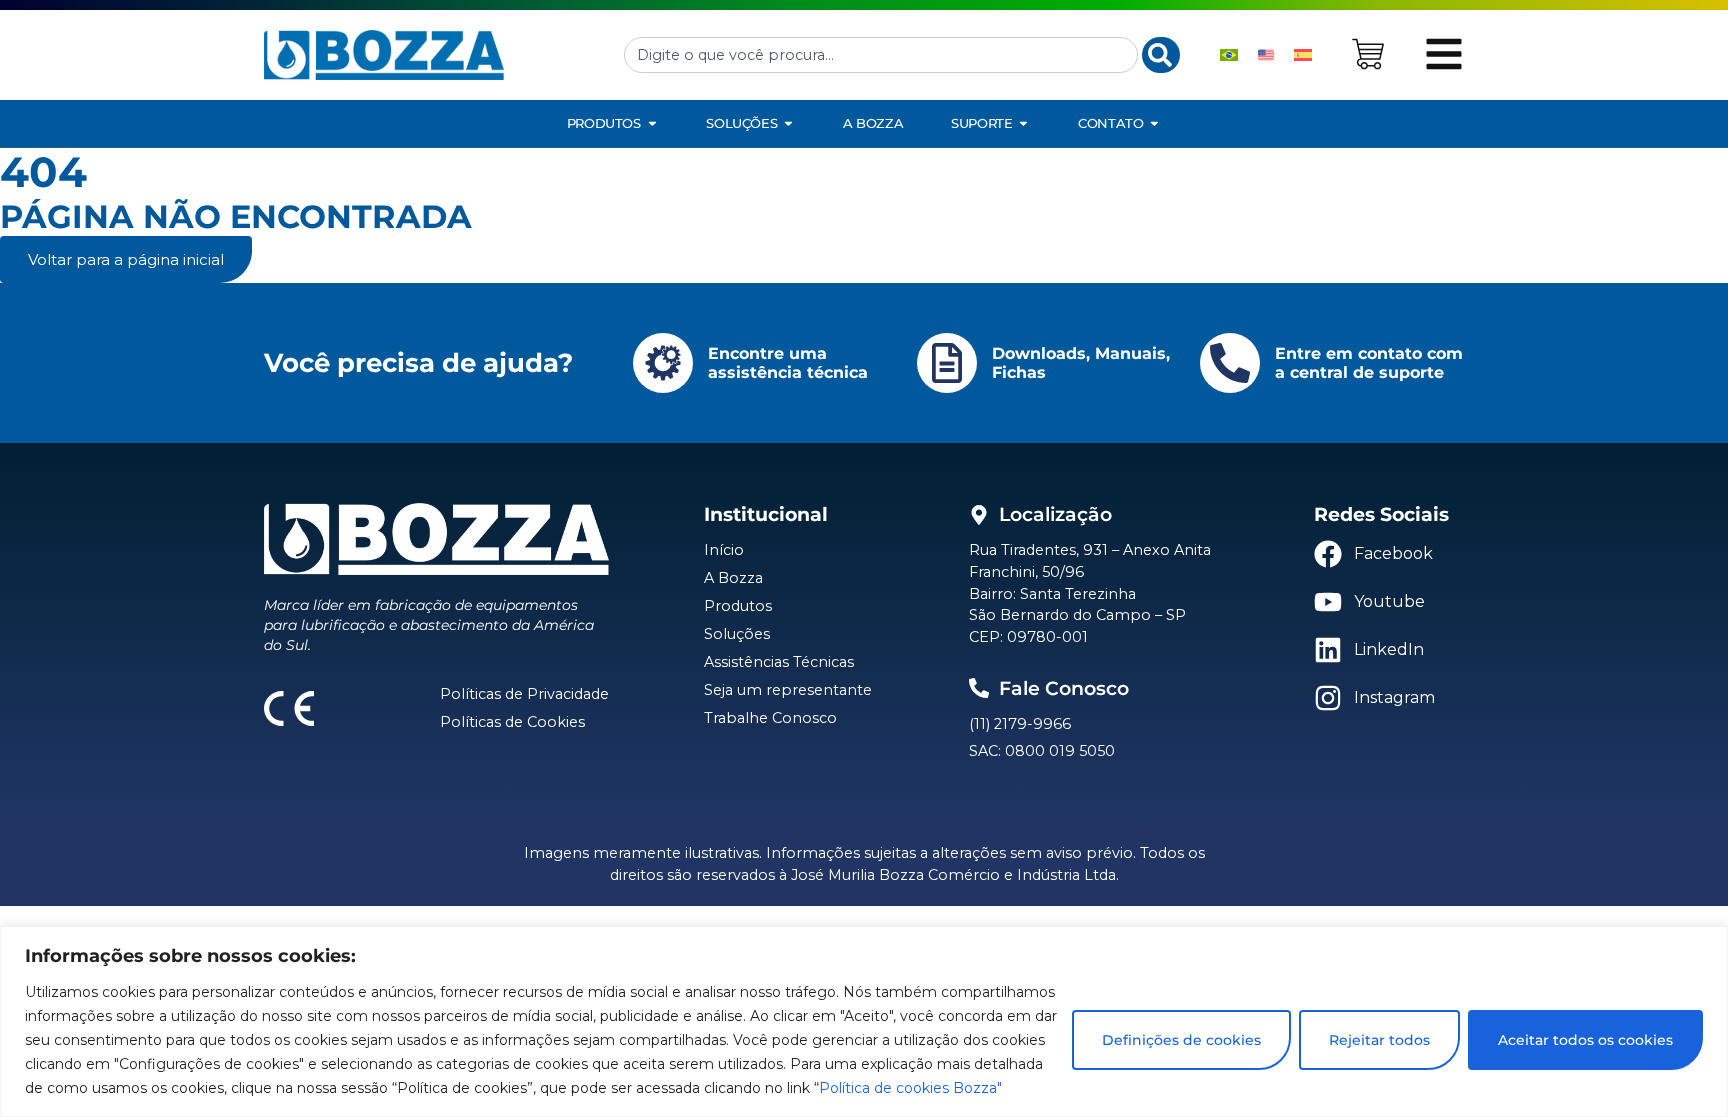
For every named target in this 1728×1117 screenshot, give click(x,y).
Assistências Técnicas (779, 662)
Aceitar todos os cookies (1585, 1040)
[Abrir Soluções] (788, 123)
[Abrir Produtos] (652, 123)
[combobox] (881, 55)
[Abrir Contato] (1154, 123)
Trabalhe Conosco (770, 718)
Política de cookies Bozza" (910, 1088)
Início (724, 550)
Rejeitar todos (1379, 1040)
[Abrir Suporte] (1023, 123)
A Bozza (733, 578)
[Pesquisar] (1161, 55)
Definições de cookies (1181, 1040)
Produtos (738, 606)
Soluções (737, 634)
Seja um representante (788, 690)
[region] (864, 1021)
